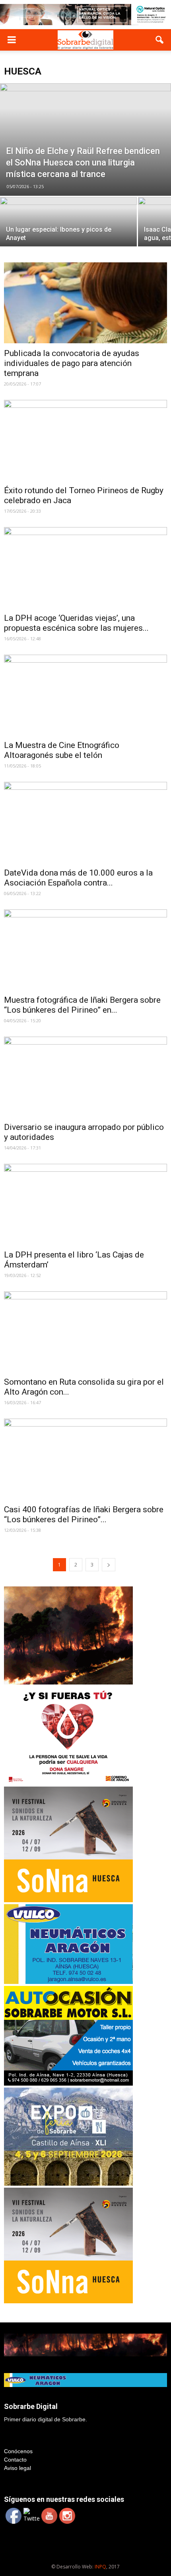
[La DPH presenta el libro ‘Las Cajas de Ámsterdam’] (85, 1204)
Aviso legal (17, 2468)
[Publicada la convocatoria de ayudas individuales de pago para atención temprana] (85, 303)
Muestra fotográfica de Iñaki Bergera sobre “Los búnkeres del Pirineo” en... (82, 1005)
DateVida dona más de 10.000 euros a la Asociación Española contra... (78, 878)
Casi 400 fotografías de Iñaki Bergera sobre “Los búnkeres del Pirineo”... (84, 1514)
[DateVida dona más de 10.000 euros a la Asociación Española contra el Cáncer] (85, 822)
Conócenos (18, 2451)
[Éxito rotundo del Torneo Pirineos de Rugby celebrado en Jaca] (85, 440)
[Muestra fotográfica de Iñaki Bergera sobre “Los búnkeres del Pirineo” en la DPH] (85, 950)
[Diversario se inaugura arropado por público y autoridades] (85, 1077)
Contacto (15, 2460)
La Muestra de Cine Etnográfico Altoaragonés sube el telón (62, 750)
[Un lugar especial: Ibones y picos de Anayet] (68, 231)
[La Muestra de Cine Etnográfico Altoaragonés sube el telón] (85, 695)
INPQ (100, 2567)
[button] (160, 40)
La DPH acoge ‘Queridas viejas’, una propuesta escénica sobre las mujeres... (76, 623)
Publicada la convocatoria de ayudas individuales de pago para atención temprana (72, 363)
